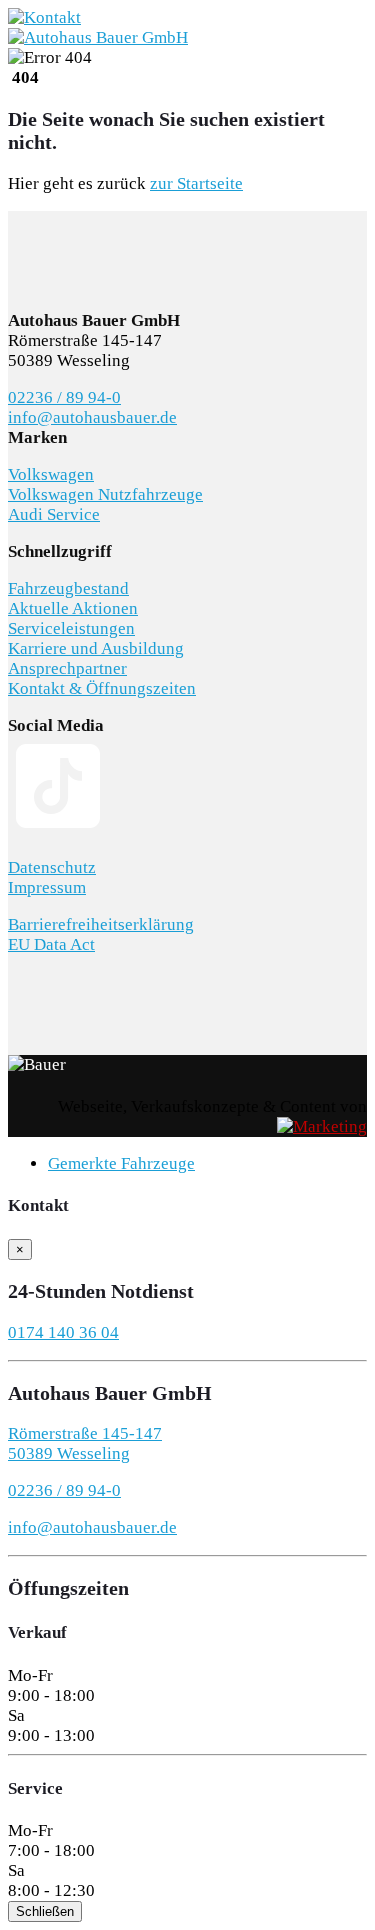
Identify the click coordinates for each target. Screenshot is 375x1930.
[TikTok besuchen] (58, 830)
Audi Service (54, 514)
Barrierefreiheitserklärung (101, 924)
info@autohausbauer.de (92, 417)
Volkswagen (51, 474)
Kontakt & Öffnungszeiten (102, 688)
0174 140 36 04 (63, 1332)
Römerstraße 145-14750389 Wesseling (85, 1443)
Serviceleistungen (71, 628)
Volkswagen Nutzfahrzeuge (105, 494)
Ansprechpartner (67, 668)
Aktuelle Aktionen (73, 608)
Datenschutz (52, 867)
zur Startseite (196, 183)
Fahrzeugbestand (68, 588)
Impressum (47, 887)
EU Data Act (51, 944)
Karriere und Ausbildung (96, 648)
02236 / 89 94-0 (64, 397)
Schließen (45, 1911)
